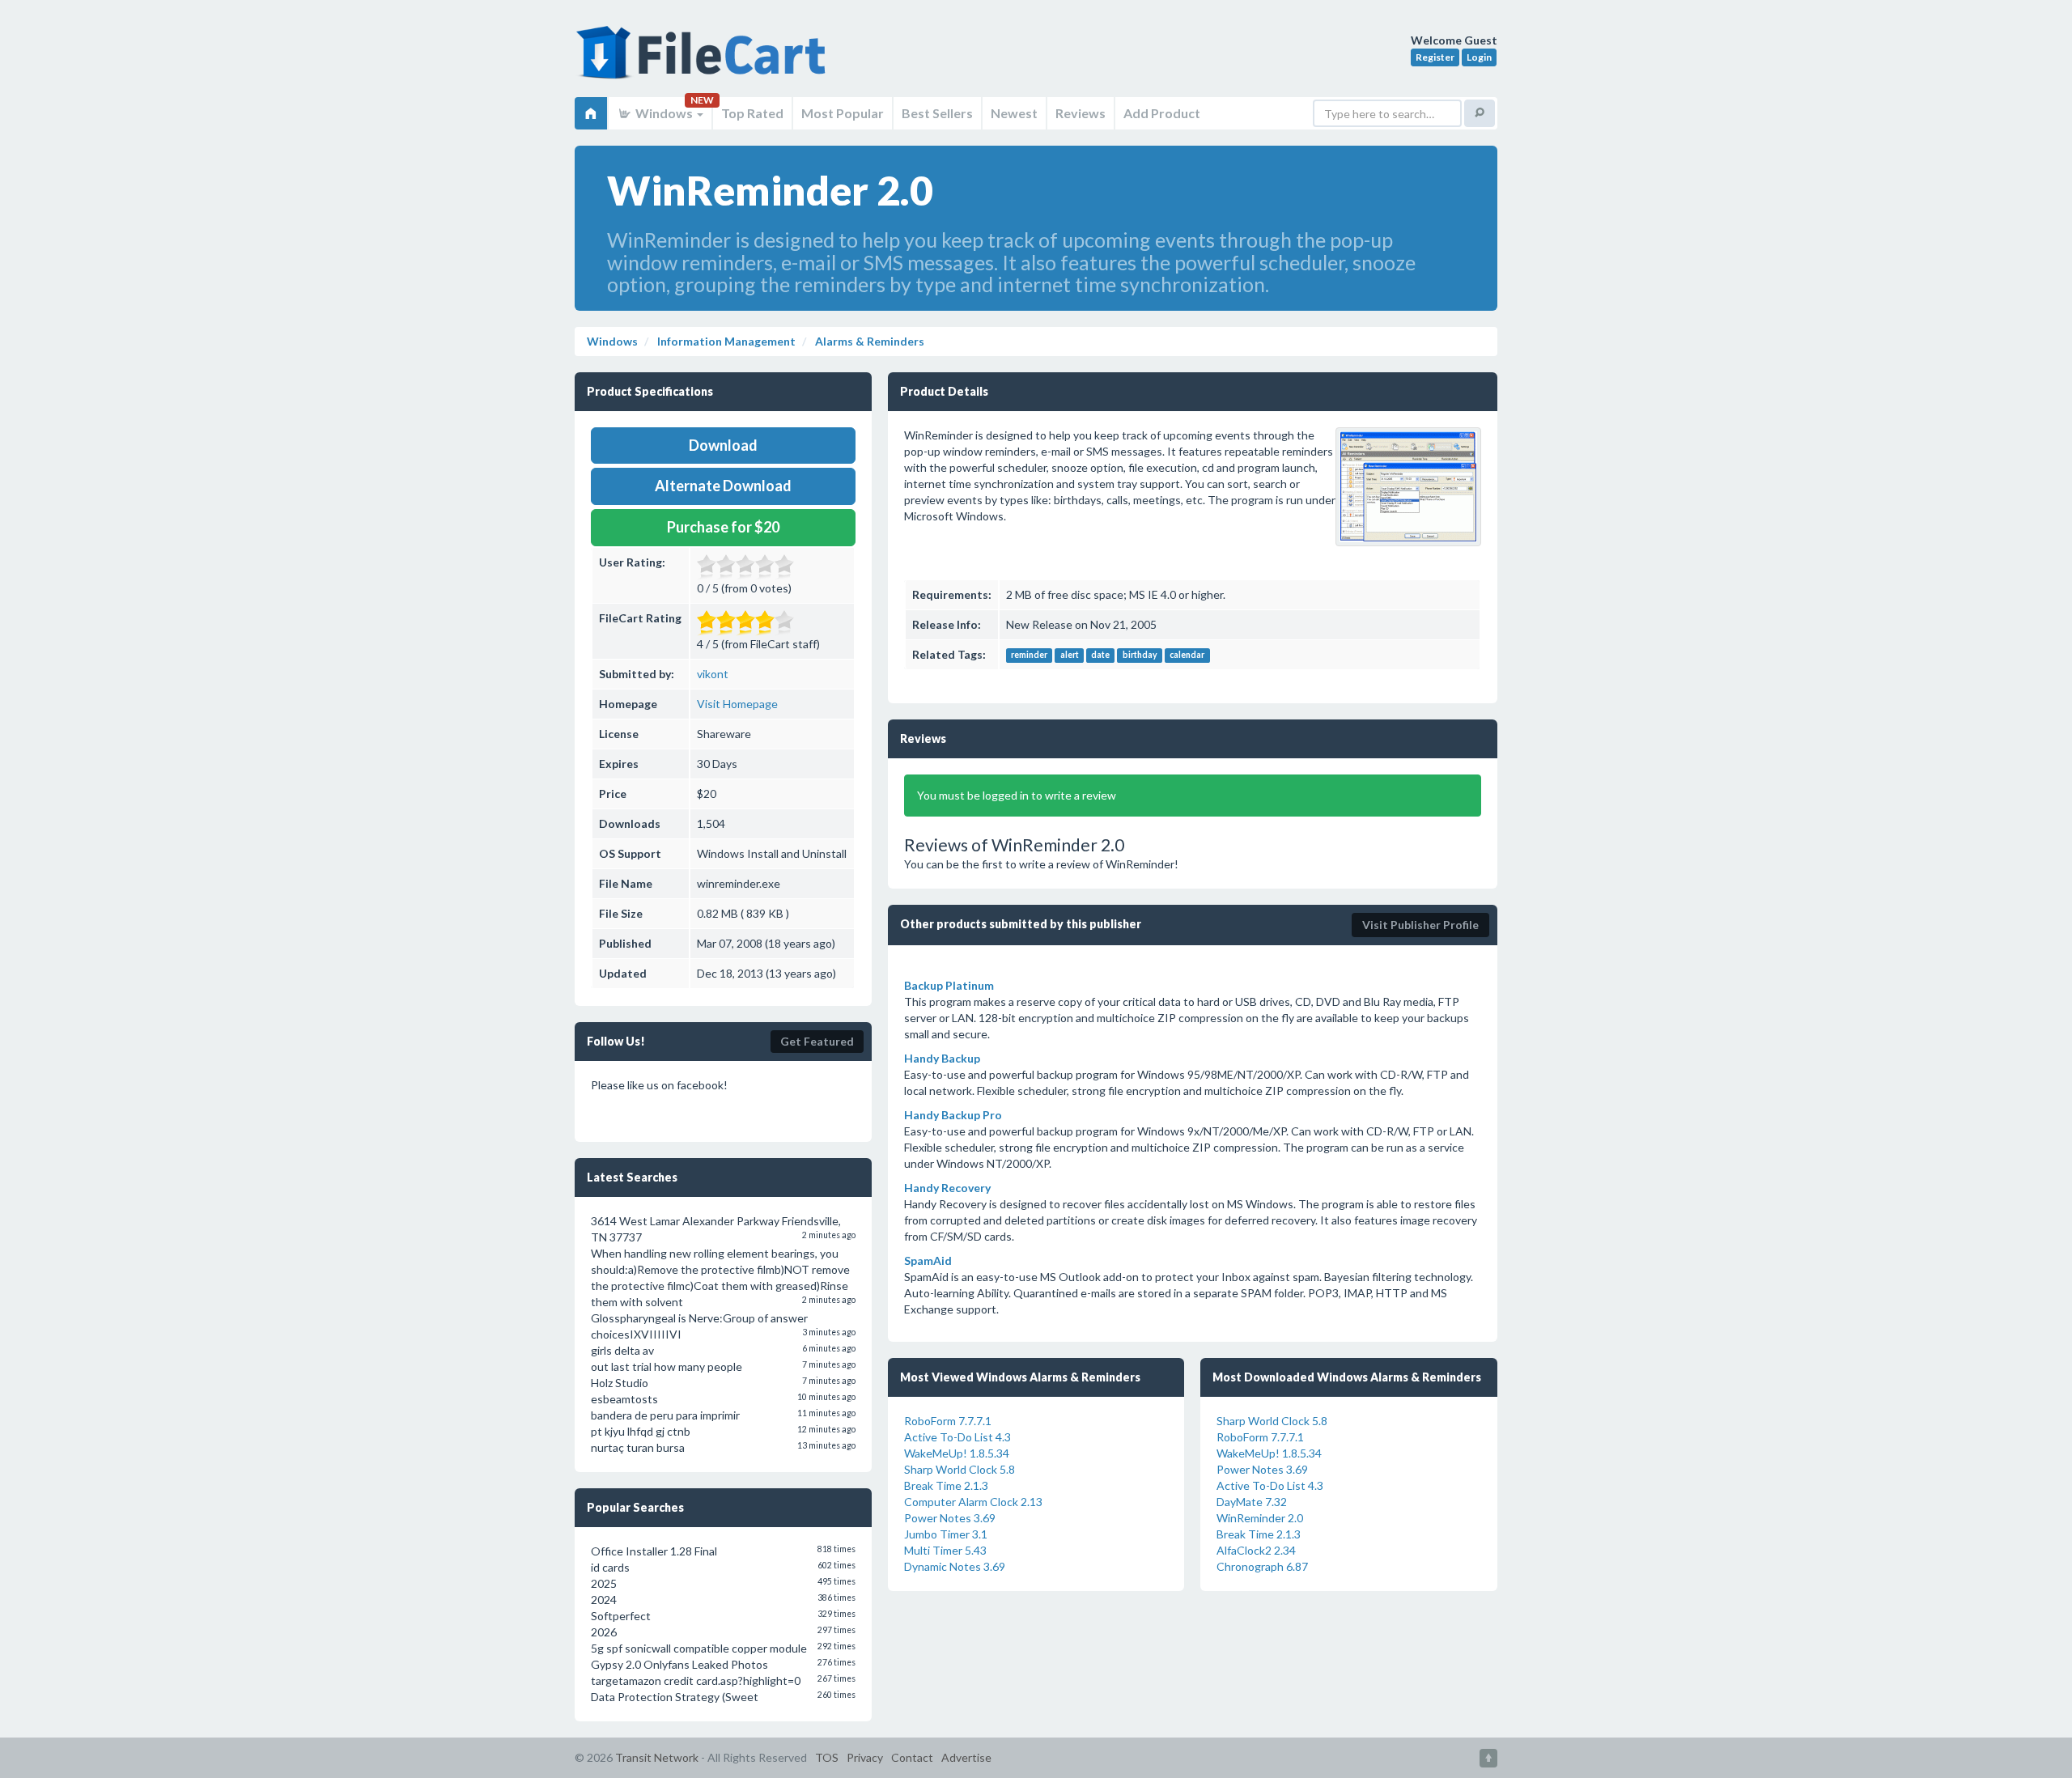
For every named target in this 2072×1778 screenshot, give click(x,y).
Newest (1014, 113)
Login (1479, 57)
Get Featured (817, 1041)
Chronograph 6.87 (1262, 1566)
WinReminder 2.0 (1260, 1518)
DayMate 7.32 (1252, 1502)
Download (723, 445)
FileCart (704, 61)
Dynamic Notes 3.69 (955, 1566)
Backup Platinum (949, 985)
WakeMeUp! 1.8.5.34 (957, 1453)
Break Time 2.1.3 (946, 1485)
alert (1070, 656)
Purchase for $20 (723, 527)
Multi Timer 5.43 (945, 1550)
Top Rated (752, 113)
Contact (912, 1757)
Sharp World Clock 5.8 (960, 1469)
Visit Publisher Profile (1420, 925)
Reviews (1081, 113)
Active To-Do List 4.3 (957, 1437)
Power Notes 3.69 (950, 1518)
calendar (1187, 656)
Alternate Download (723, 486)
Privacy (865, 1757)
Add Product (1162, 113)
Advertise (966, 1757)
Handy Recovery (947, 1188)
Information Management (725, 341)
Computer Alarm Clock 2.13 (973, 1502)
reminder (1029, 656)
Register (1435, 57)
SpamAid (928, 1260)
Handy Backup (942, 1058)
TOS (827, 1757)
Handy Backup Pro (953, 1115)
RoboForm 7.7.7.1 (948, 1421)
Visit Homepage (737, 704)
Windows (664, 113)
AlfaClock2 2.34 (1256, 1550)
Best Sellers (937, 113)
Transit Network (657, 1757)
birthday (1140, 656)
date (1100, 656)
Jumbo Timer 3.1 (946, 1534)
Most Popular (843, 113)
